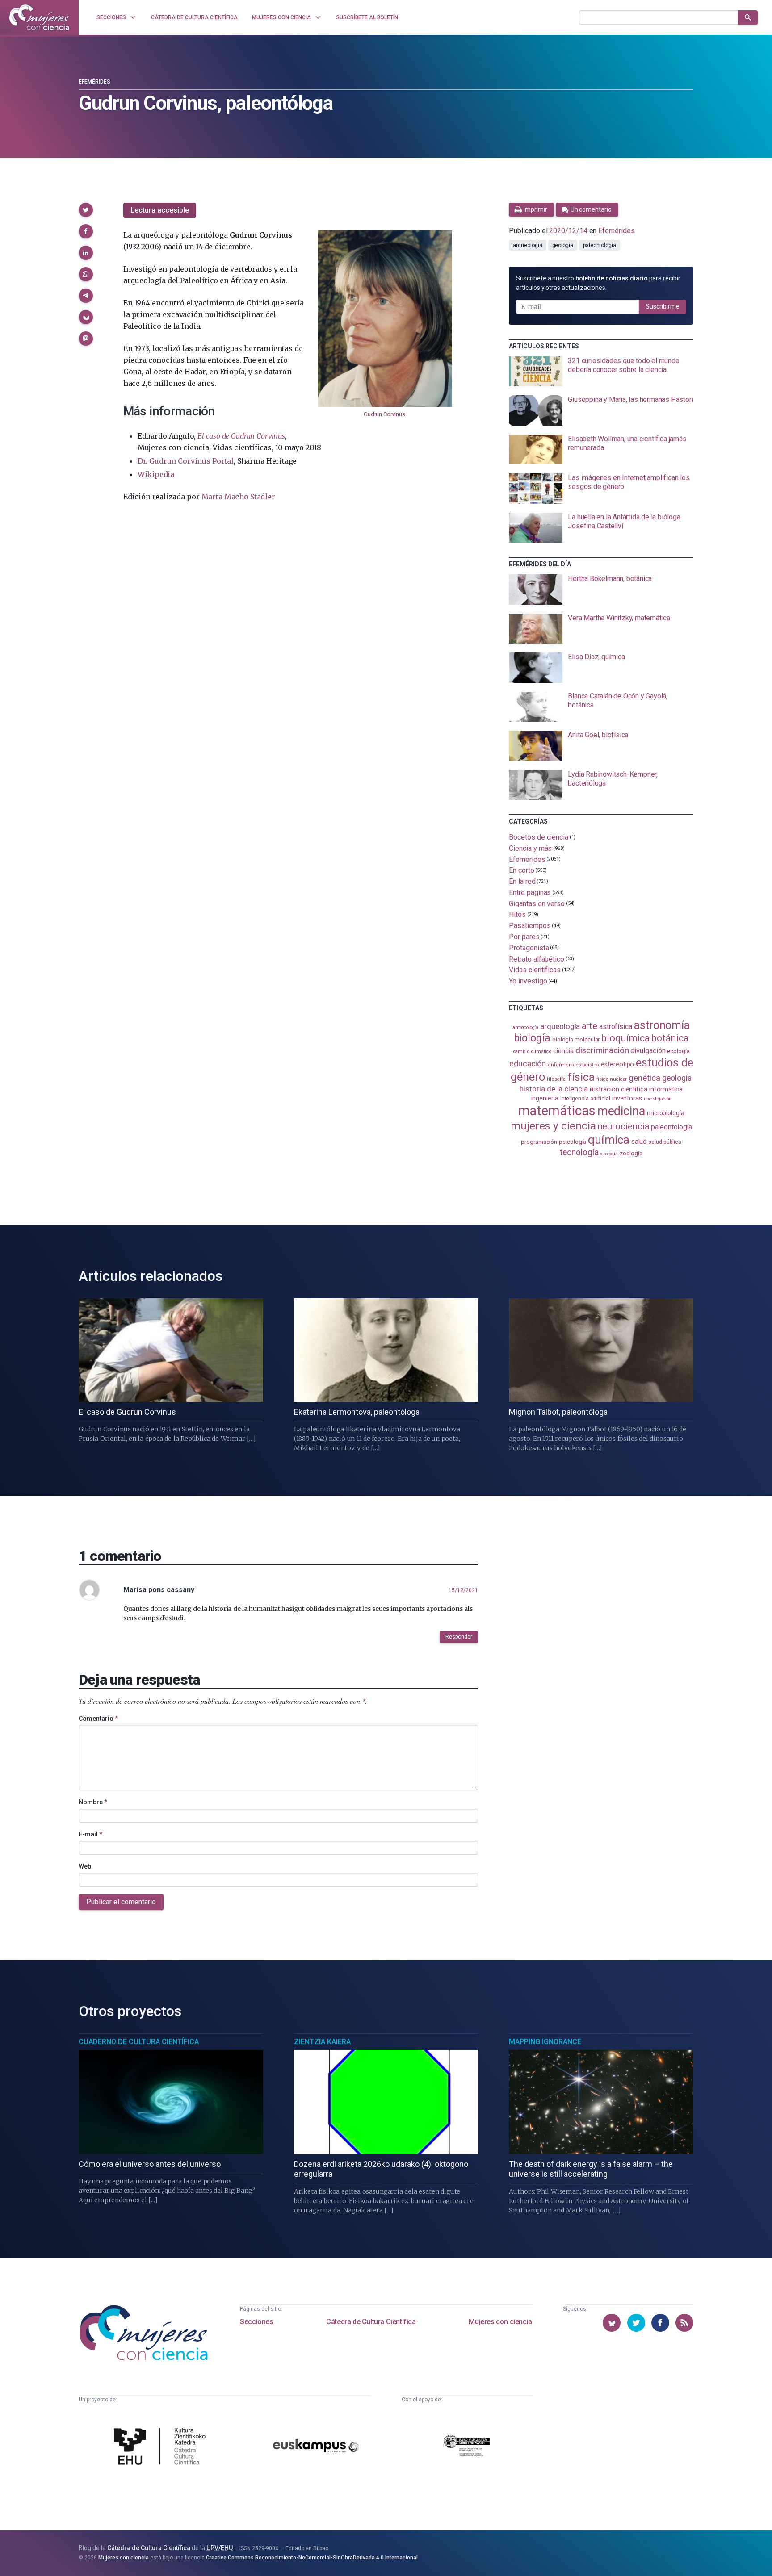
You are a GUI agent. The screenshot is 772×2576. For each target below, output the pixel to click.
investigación (658, 1099)
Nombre (93, 1802)
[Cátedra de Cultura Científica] (162, 2447)
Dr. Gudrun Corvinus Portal (186, 461)
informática (666, 1089)
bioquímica (625, 1038)
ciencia (563, 1051)
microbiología (666, 1113)
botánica (670, 1038)
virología (609, 1154)
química (608, 1140)
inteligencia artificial (585, 1099)
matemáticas (557, 1111)
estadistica (587, 1065)
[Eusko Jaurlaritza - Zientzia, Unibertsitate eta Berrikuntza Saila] (467, 2447)
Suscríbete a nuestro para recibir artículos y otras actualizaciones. (598, 283)
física (581, 1077)
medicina (621, 1111)
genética (644, 1078)
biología (532, 1038)
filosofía (556, 1079)
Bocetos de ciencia (539, 837)
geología (563, 245)
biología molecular (576, 1039)
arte (589, 1026)
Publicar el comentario (121, 1902)
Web (85, 1866)
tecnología (579, 1152)
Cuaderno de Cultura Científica (139, 2042)
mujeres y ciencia (553, 1126)
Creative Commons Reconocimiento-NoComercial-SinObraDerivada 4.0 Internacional (312, 2558)
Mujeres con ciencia (500, 2322)
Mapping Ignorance (545, 2042)
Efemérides (94, 82)
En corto (521, 870)
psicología (573, 1142)
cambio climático (532, 1052)
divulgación (648, 1051)
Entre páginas (530, 893)
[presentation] (601, 372)
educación (528, 1064)
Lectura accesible (160, 210)
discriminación (602, 1050)
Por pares (524, 937)
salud (639, 1142)
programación (539, 1142)
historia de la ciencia (554, 1089)
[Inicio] (39, 17)
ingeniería (545, 1098)
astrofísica (616, 1027)
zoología (631, 1153)
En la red (522, 881)
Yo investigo (528, 981)
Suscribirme (663, 306)
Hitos (517, 914)
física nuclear (612, 1079)
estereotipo (617, 1064)
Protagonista (529, 948)
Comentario (98, 1719)
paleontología (600, 245)
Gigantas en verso (537, 903)
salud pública (665, 1142)
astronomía (662, 1025)
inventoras (627, 1098)
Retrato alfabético (537, 959)
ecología (678, 1051)
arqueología (527, 245)
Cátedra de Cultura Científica (371, 2322)
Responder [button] (459, 1637)
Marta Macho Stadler (238, 497)
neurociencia (624, 1126)
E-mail (90, 1834)
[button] (86, 210)
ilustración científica (619, 1089)
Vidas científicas (535, 970)
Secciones (256, 2322)
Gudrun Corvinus (384, 414)
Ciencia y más (530, 848)
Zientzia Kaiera (322, 2042)
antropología (525, 1027)
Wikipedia (156, 474)
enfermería (561, 1065)
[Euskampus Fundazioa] (316, 2447)
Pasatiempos (530, 926)
